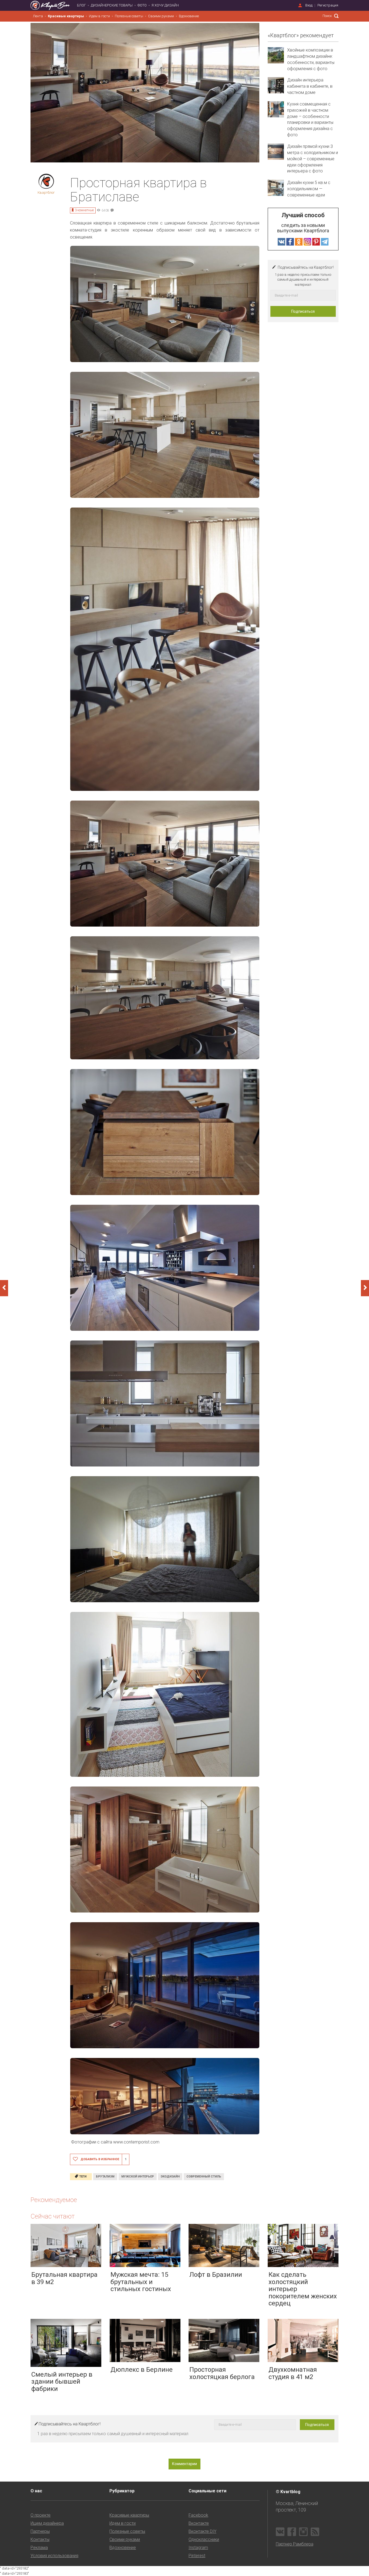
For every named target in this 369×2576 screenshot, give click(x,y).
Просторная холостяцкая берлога (222, 2373)
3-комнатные (84, 210)
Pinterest (197, 2556)
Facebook (198, 2515)
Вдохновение (189, 16)
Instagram (198, 2548)
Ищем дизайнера (47, 2523)
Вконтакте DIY (202, 2531)
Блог (81, 5)
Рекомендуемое (54, 2200)
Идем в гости (99, 16)
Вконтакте (199, 2523)
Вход (309, 5)
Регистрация (328, 5)
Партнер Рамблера (295, 2544)
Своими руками (161, 16)
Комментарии (185, 2464)
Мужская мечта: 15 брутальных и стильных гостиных (141, 2282)
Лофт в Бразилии (216, 2275)
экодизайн (170, 2177)
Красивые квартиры (66, 16)
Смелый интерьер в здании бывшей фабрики (62, 2382)
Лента (38, 16)
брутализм (105, 2177)
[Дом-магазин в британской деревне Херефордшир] (365, 1288)
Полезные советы (129, 16)
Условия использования (54, 2556)
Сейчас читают (53, 2216)
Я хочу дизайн (165, 5)
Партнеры (40, 2531)
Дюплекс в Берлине (142, 2370)
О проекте (41, 2515)
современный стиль (204, 2177)
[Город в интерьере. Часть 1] (4, 1288)
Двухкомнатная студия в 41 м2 (293, 2373)
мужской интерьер (138, 2177)
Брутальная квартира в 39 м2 (64, 2278)
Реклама (39, 2548)
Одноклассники (204, 2539)
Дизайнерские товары (112, 5)
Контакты (40, 2539)
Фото (142, 5)
